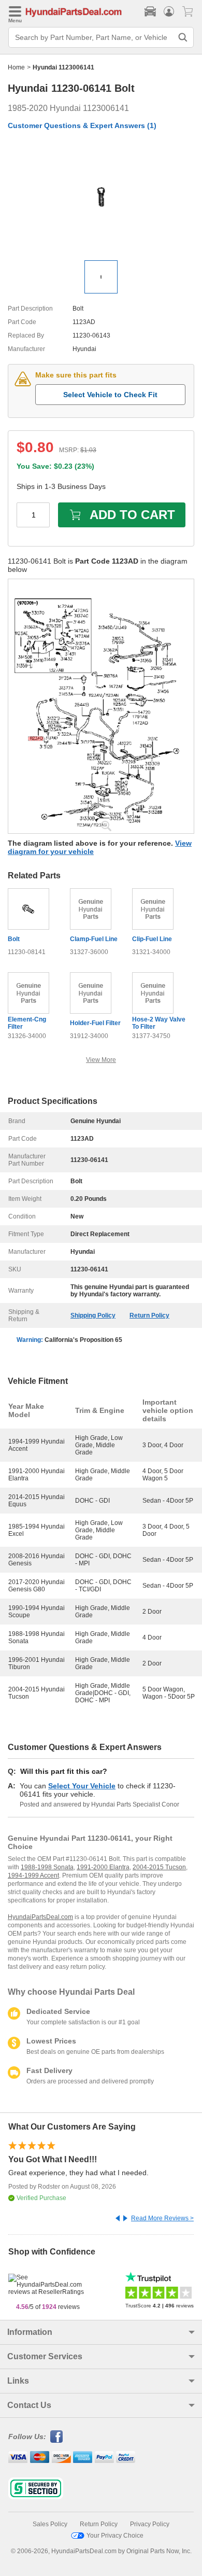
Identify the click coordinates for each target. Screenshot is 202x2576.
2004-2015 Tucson (159, 1867)
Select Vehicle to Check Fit (110, 395)
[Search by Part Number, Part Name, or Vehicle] (183, 37)
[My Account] (169, 11)
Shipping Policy (93, 1315)
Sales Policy (50, 2524)
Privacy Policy (150, 2524)
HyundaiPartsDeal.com (40, 1917)
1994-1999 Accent (33, 1875)
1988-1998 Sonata (47, 1867)
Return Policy (149, 1315)
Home (16, 67)
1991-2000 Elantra (103, 1867)
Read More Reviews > (162, 2218)
